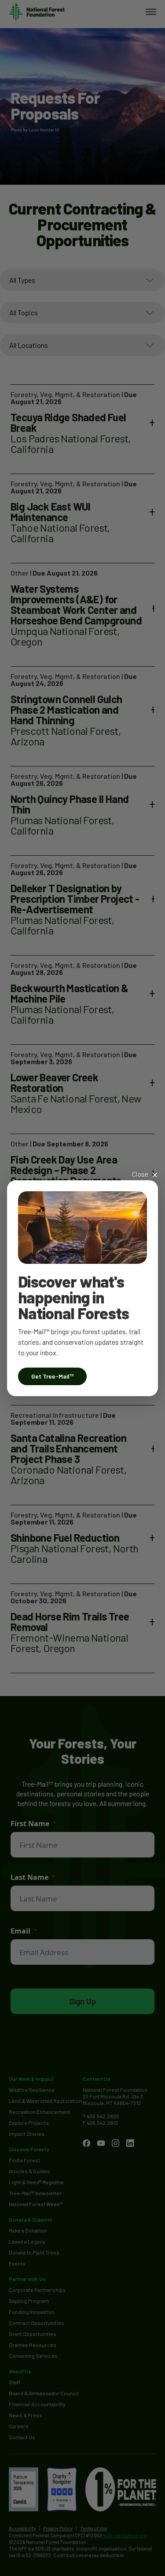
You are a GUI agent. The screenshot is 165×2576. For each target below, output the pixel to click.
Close (140, 1174)
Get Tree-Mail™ (52, 1376)
